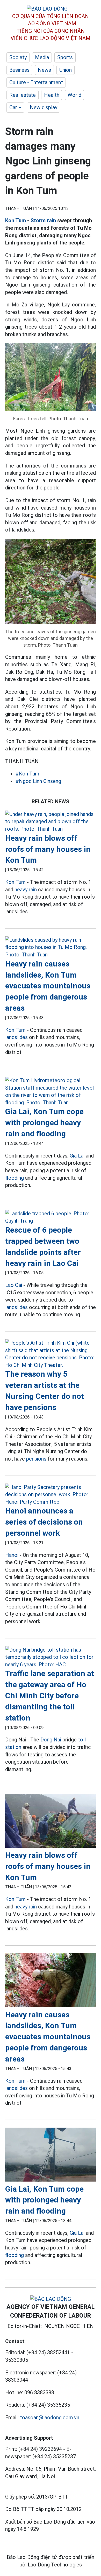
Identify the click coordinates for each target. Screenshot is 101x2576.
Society (18, 57)
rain (51, 220)
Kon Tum (16, 220)
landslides (16, 1037)
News (44, 70)
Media (42, 57)
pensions (36, 1459)
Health (52, 95)
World (74, 95)
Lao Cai (14, 1285)
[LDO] (51, 822)
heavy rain (26, 890)
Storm (38, 220)
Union (66, 70)
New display (44, 107)
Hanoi (12, 1555)
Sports (65, 57)
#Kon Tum (27, 774)
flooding (15, 1178)
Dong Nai (51, 1740)
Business (19, 70)
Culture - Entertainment (36, 82)
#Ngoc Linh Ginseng (38, 781)
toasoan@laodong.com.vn (50, 2418)
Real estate (23, 95)
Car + (15, 107)
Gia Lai (77, 1156)
